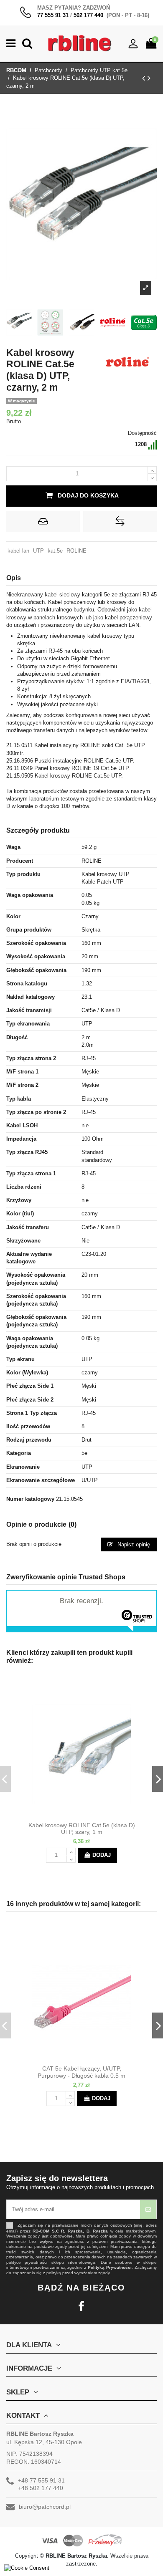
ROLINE (76, 551)
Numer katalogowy (30, 1499)
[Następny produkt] (149, 78)
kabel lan (18, 551)
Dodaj (102, 1855)
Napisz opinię (133, 1544)
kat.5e (55, 551)
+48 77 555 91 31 (41, 2480)
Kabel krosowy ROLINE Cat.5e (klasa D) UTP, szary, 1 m (82, 1829)
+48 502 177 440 (41, 2488)
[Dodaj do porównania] (120, 521)
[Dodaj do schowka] (43, 521)
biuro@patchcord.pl (45, 2507)
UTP (38, 551)
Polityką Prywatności (110, 2267)
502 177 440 (88, 15)
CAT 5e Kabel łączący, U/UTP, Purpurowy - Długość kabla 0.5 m (81, 2072)
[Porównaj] (89, 1815)
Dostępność (142, 433)
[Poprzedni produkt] (145, 78)
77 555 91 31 (53, 15)
